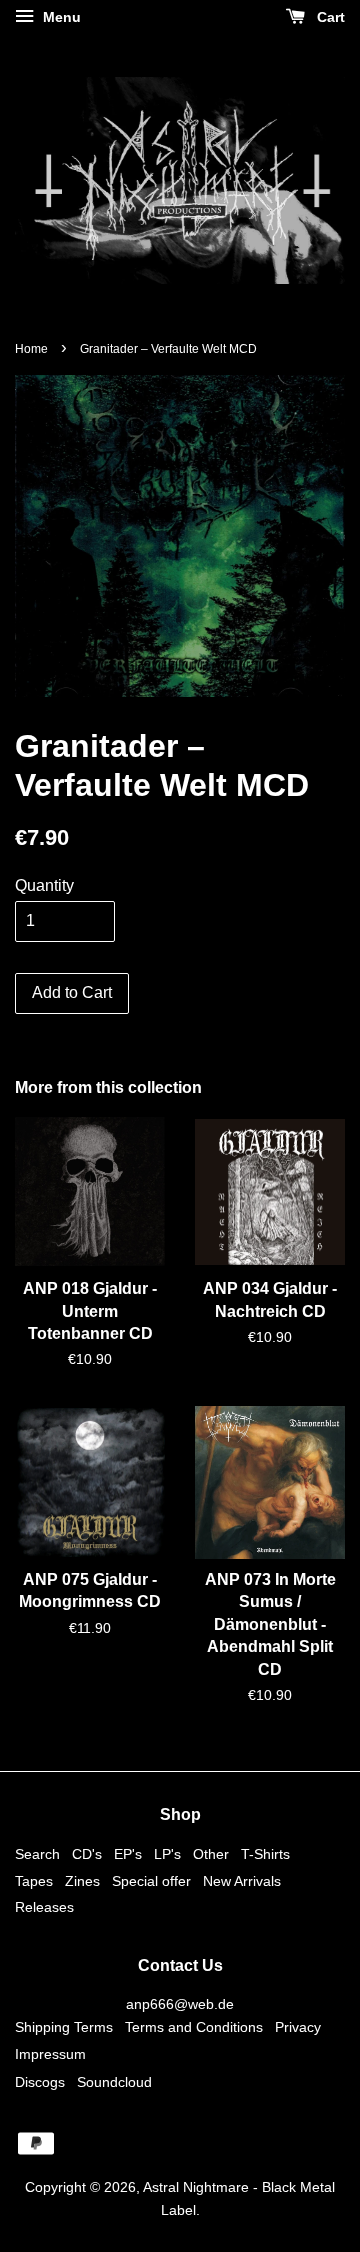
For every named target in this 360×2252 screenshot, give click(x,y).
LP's (167, 1854)
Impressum (50, 2054)
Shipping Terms (64, 2027)
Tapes (34, 1881)
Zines (82, 1881)
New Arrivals (242, 1881)
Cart (329, 17)
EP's (128, 1854)
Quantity (44, 885)
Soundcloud (114, 2082)
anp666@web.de (180, 2004)
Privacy (298, 2027)
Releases (44, 1907)
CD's (87, 1854)
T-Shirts (265, 1854)
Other (211, 1854)
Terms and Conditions (194, 2027)
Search (37, 1854)
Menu (60, 17)
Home (31, 349)
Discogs (40, 2082)
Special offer (151, 1881)
